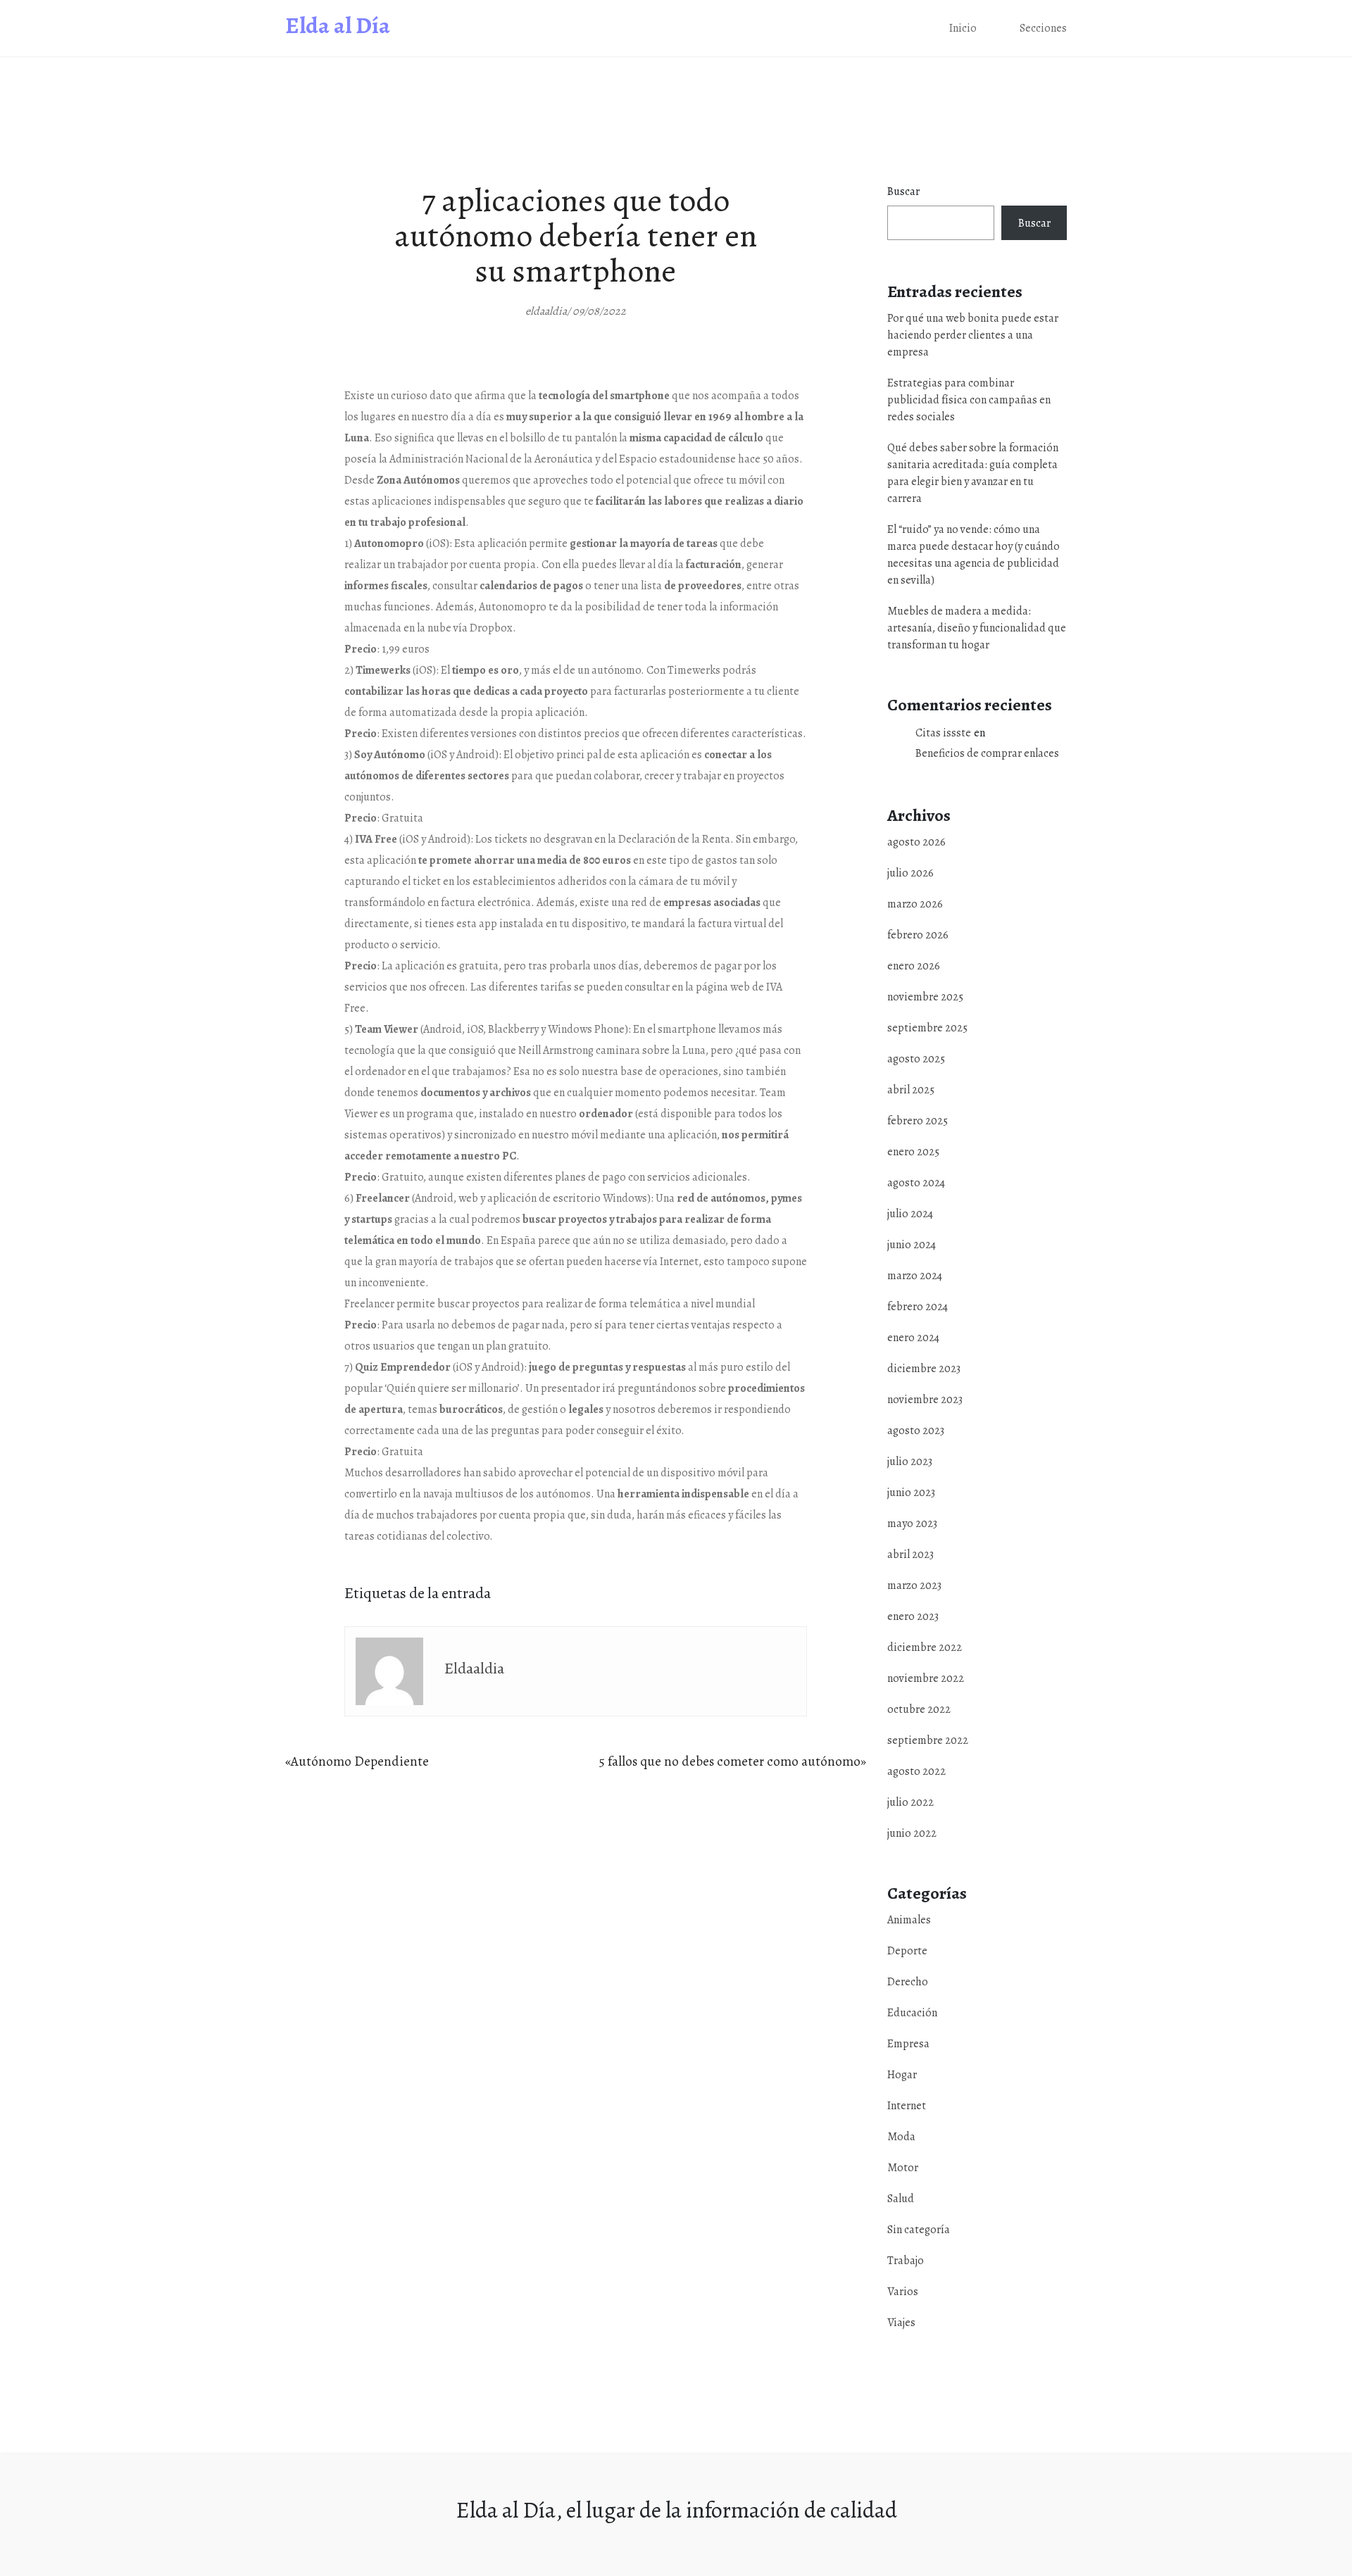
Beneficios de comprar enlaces (987, 753)
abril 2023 (910, 1554)
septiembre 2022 (928, 1740)
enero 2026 (914, 966)
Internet (1045, 126)
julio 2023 (910, 1462)
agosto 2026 (916, 842)
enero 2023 (913, 1616)
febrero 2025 (918, 1121)
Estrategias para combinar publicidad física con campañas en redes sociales (969, 400)
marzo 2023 (914, 1585)
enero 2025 (913, 1152)
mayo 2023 (912, 1523)
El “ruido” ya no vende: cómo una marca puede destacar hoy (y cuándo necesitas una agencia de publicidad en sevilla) (974, 555)
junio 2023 (911, 1493)
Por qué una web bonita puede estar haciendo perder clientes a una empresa (973, 335)
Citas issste (943, 733)
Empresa (1046, 71)
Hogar (1040, 98)
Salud (1038, 208)
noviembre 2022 (926, 1678)
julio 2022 (910, 1802)
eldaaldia (474, 1669)
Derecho (908, 1982)
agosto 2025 (916, 1059)
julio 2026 (910, 873)
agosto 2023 (916, 1431)
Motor (1040, 181)
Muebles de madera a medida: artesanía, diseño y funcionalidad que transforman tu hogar (977, 628)
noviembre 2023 (925, 1400)
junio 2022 (912, 1833)
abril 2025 (911, 1090)
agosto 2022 (916, 1771)
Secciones (1043, 28)
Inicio (963, 28)
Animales (909, 1920)
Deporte (907, 1951)
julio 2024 (910, 1214)
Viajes (1039, 290)
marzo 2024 (915, 1276)
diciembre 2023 (924, 1369)
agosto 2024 (916, 1183)
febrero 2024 (918, 1307)
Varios (1040, 263)
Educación (912, 2013)
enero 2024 (913, 1338)
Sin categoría (919, 2230)
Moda (1039, 153)
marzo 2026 (915, 904)
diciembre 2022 (925, 1647)
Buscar (903, 191)
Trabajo (1042, 235)
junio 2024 (912, 1245)
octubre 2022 (919, 1709)
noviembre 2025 (925, 997)
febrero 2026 (918, 935)
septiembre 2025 (927, 1028)
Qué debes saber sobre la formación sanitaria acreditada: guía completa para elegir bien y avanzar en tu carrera (973, 473)
